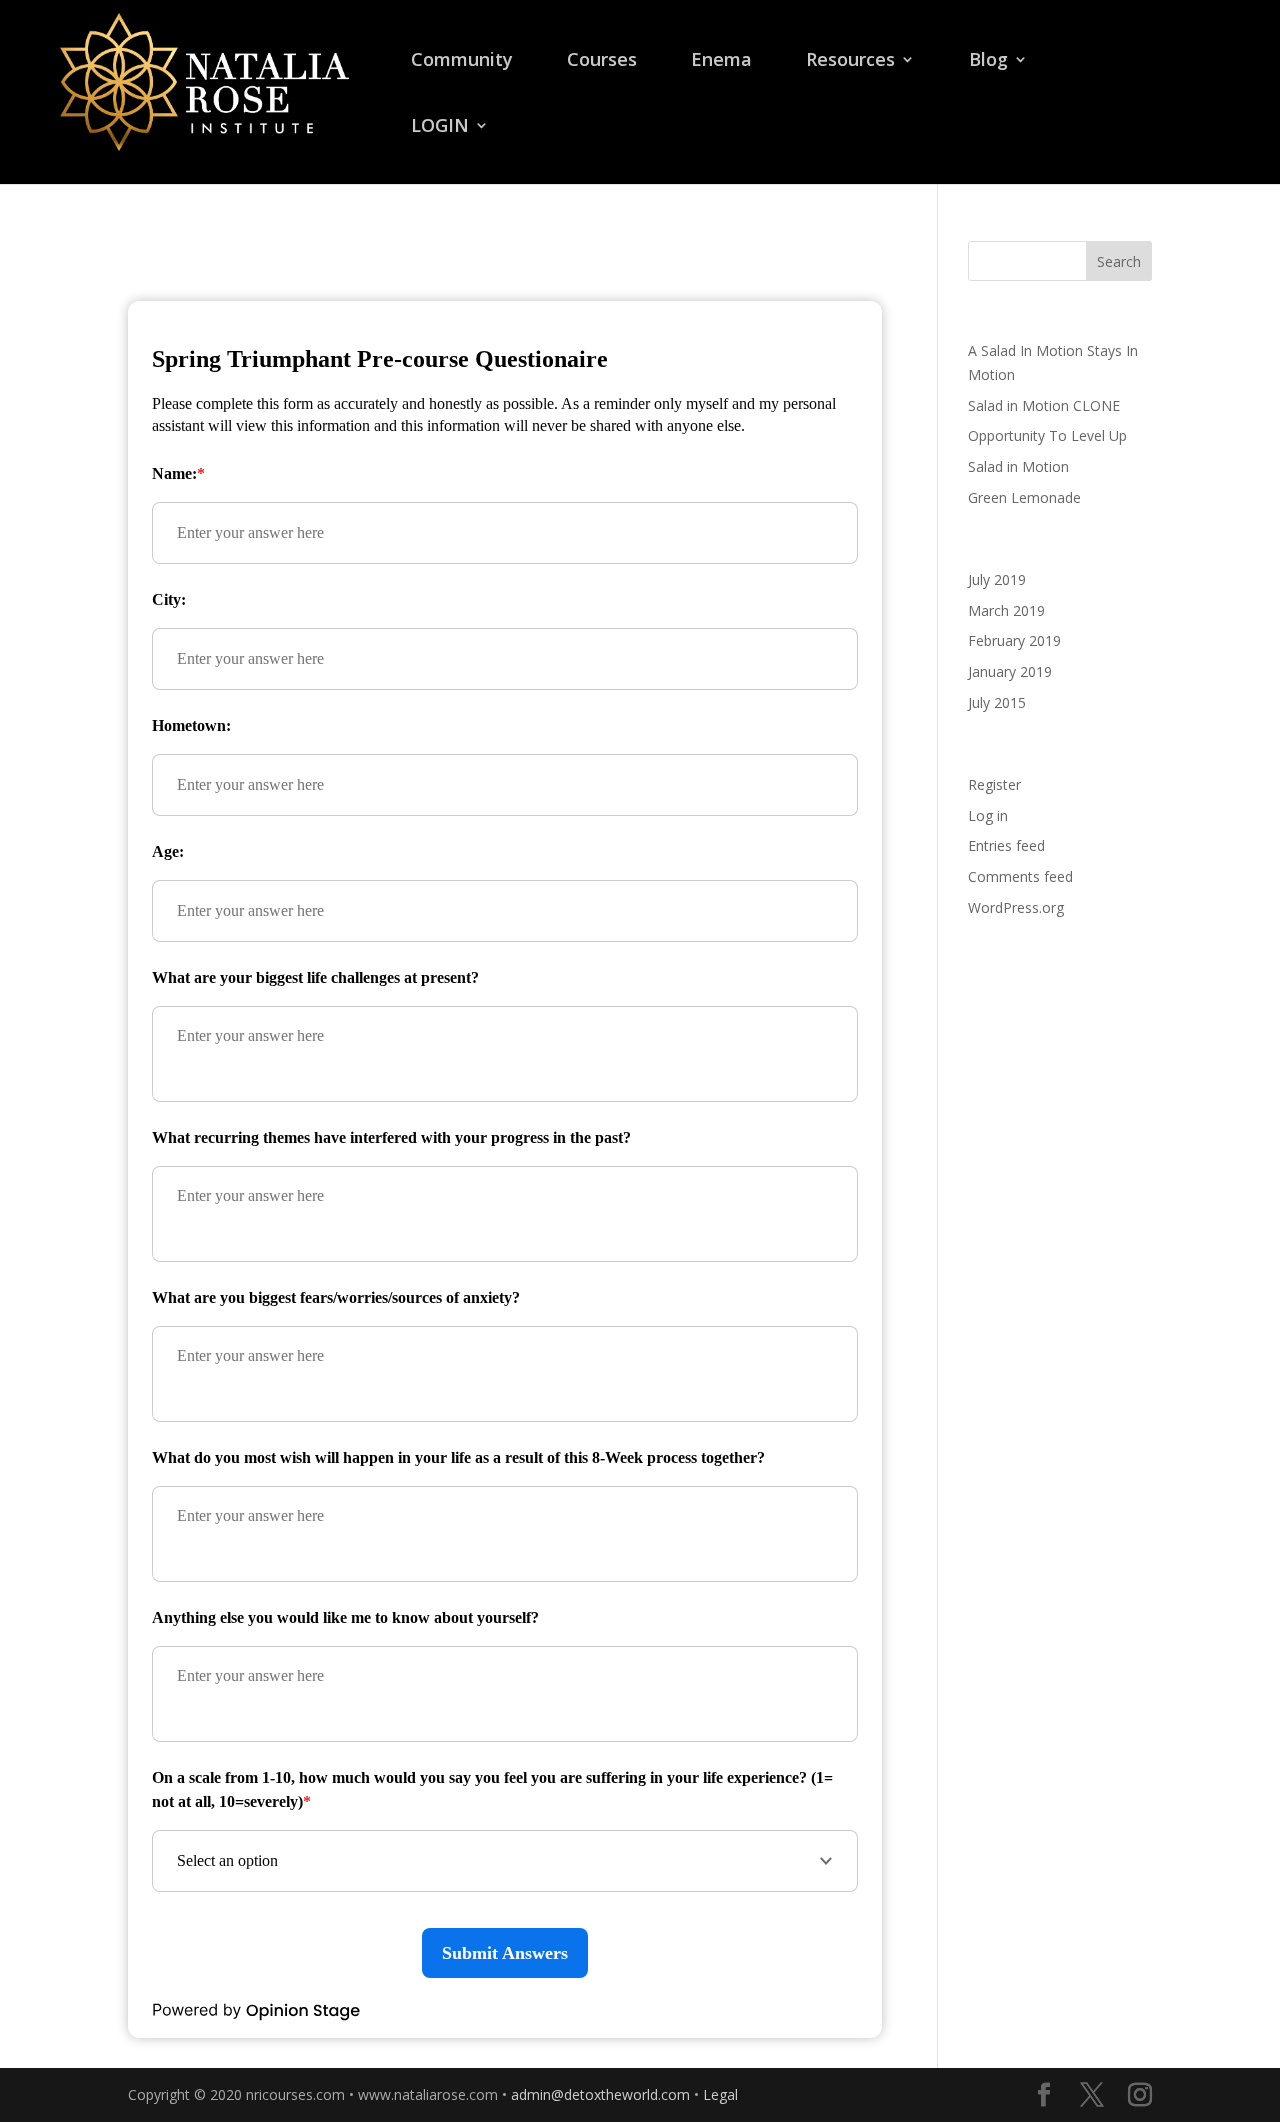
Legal (720, 2094)
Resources (850, 61)
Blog (988, 61)
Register (994, 784)
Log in (988, 815)
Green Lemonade (1024, 497)
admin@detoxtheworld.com (600, 2094)
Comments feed (1020, 876)
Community (462, 61)
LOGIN (440, 127)
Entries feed (1006, 845)
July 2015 (997, 702)
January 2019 (1010, 671)
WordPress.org (1016, 907)
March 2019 (1006, 610)
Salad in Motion (1018, 466)
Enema (721, 61)
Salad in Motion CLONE (1044, 405)
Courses (602, 61)
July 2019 (997, 579)
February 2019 (1014, 640)
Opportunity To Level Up (1047, 435)
